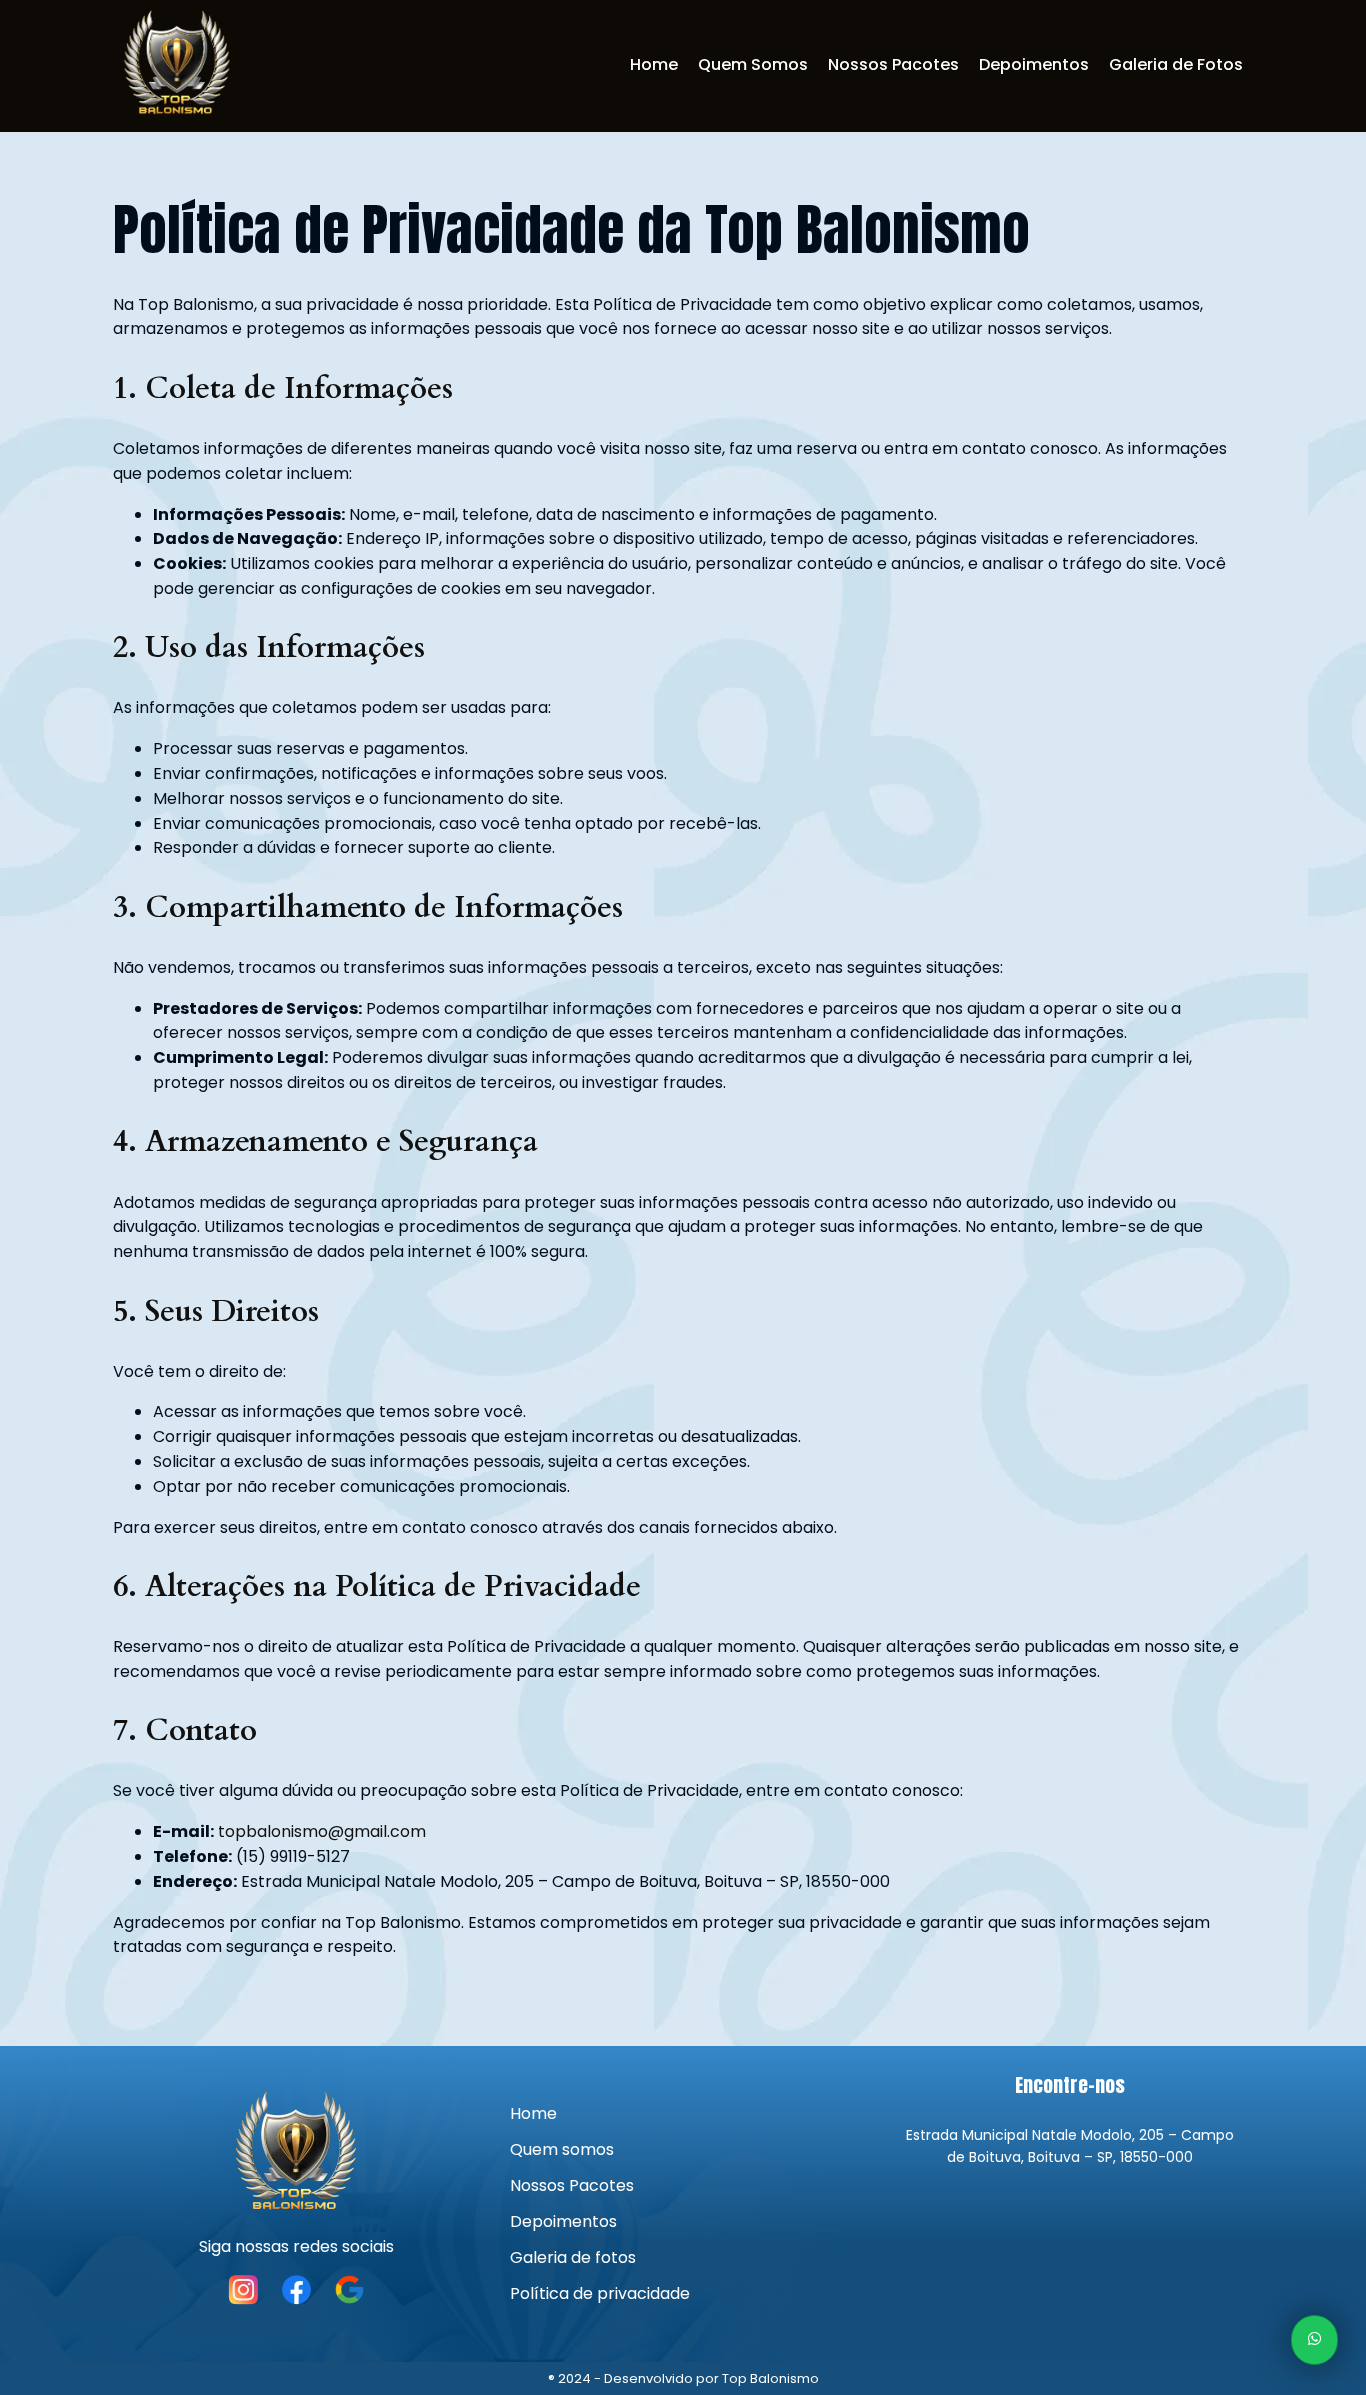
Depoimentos (1034, 64)
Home (654, 64)
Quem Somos (753, 64)
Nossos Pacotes (893, 64)
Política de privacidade (600, 2293)
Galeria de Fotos (1176, 64)
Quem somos (562, 2149)
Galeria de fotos (573, 2257)
